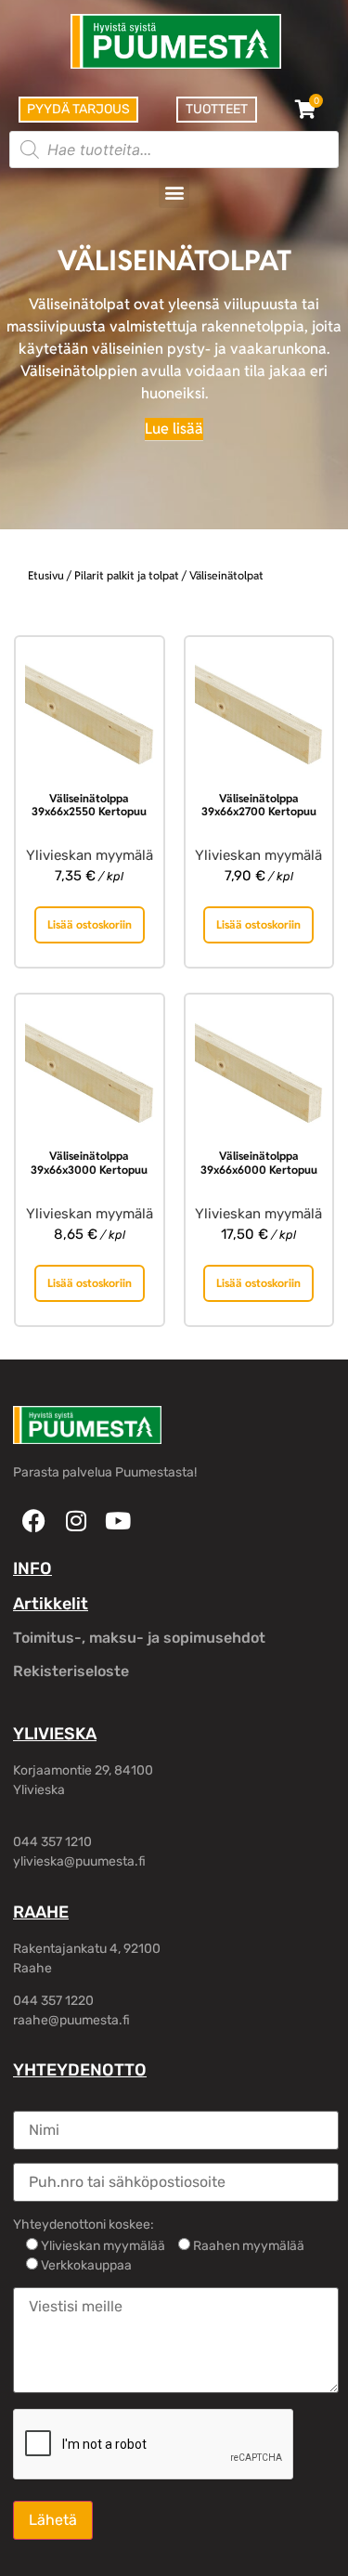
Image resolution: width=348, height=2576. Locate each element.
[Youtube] (117, 1521)
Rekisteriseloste (71, 1671)
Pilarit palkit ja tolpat (127, 575)
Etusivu (46, 575)
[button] (174, 193)
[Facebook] (34, 1521)
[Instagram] (76, 1521)
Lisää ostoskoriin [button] (90, 924)
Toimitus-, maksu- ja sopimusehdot (139, 1638)
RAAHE (41, 1912)
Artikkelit (51, 1604)
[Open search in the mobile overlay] (174, 150)
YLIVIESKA (55, 1734)
